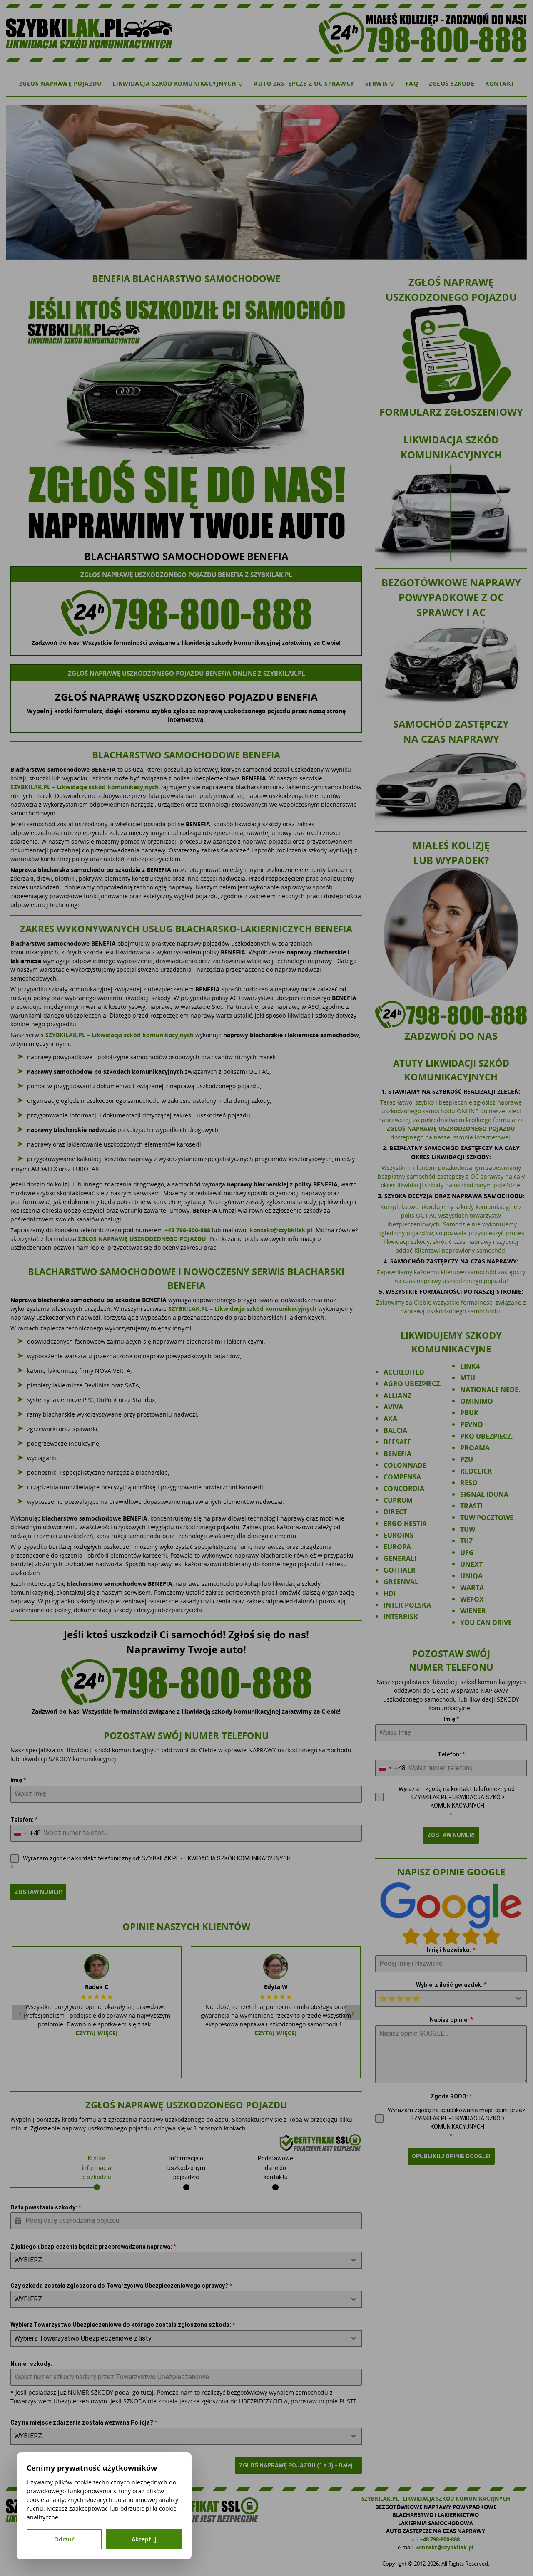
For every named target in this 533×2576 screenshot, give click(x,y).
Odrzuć (64, 2539)
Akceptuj (144, 2539)
